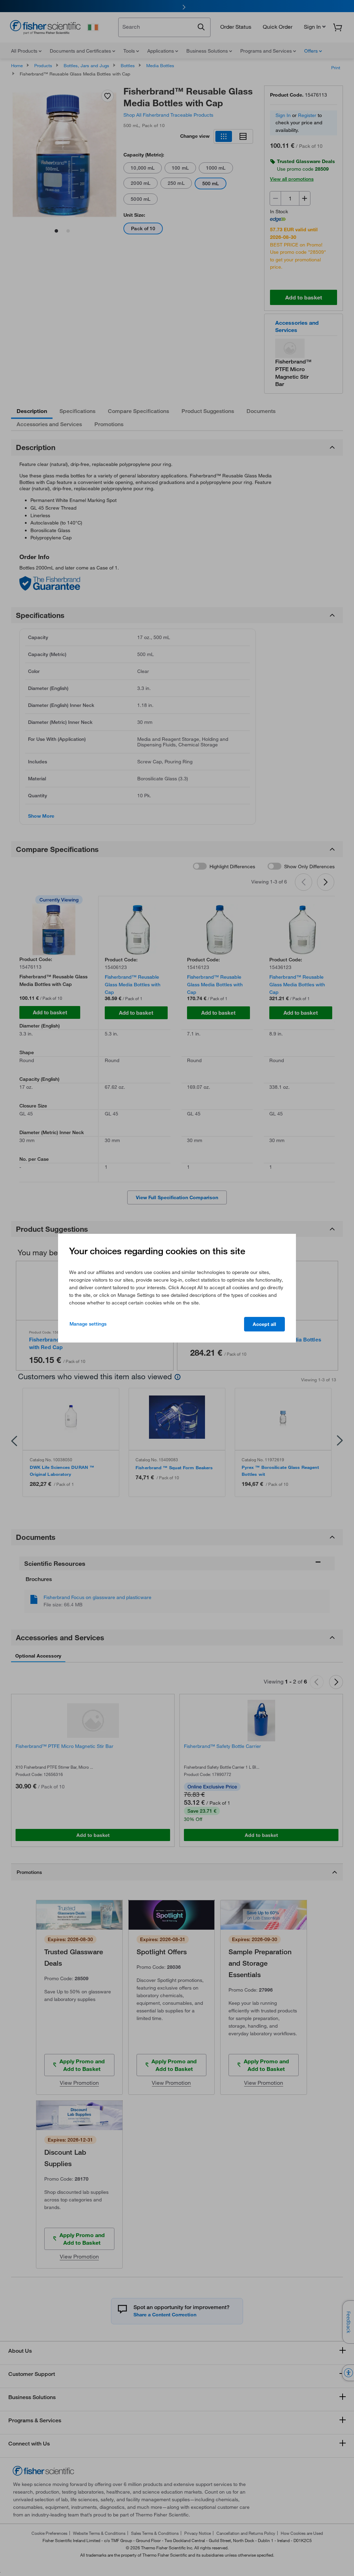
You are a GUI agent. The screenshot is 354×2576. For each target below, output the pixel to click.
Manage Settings (88, 1324)
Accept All (264, 1324)
